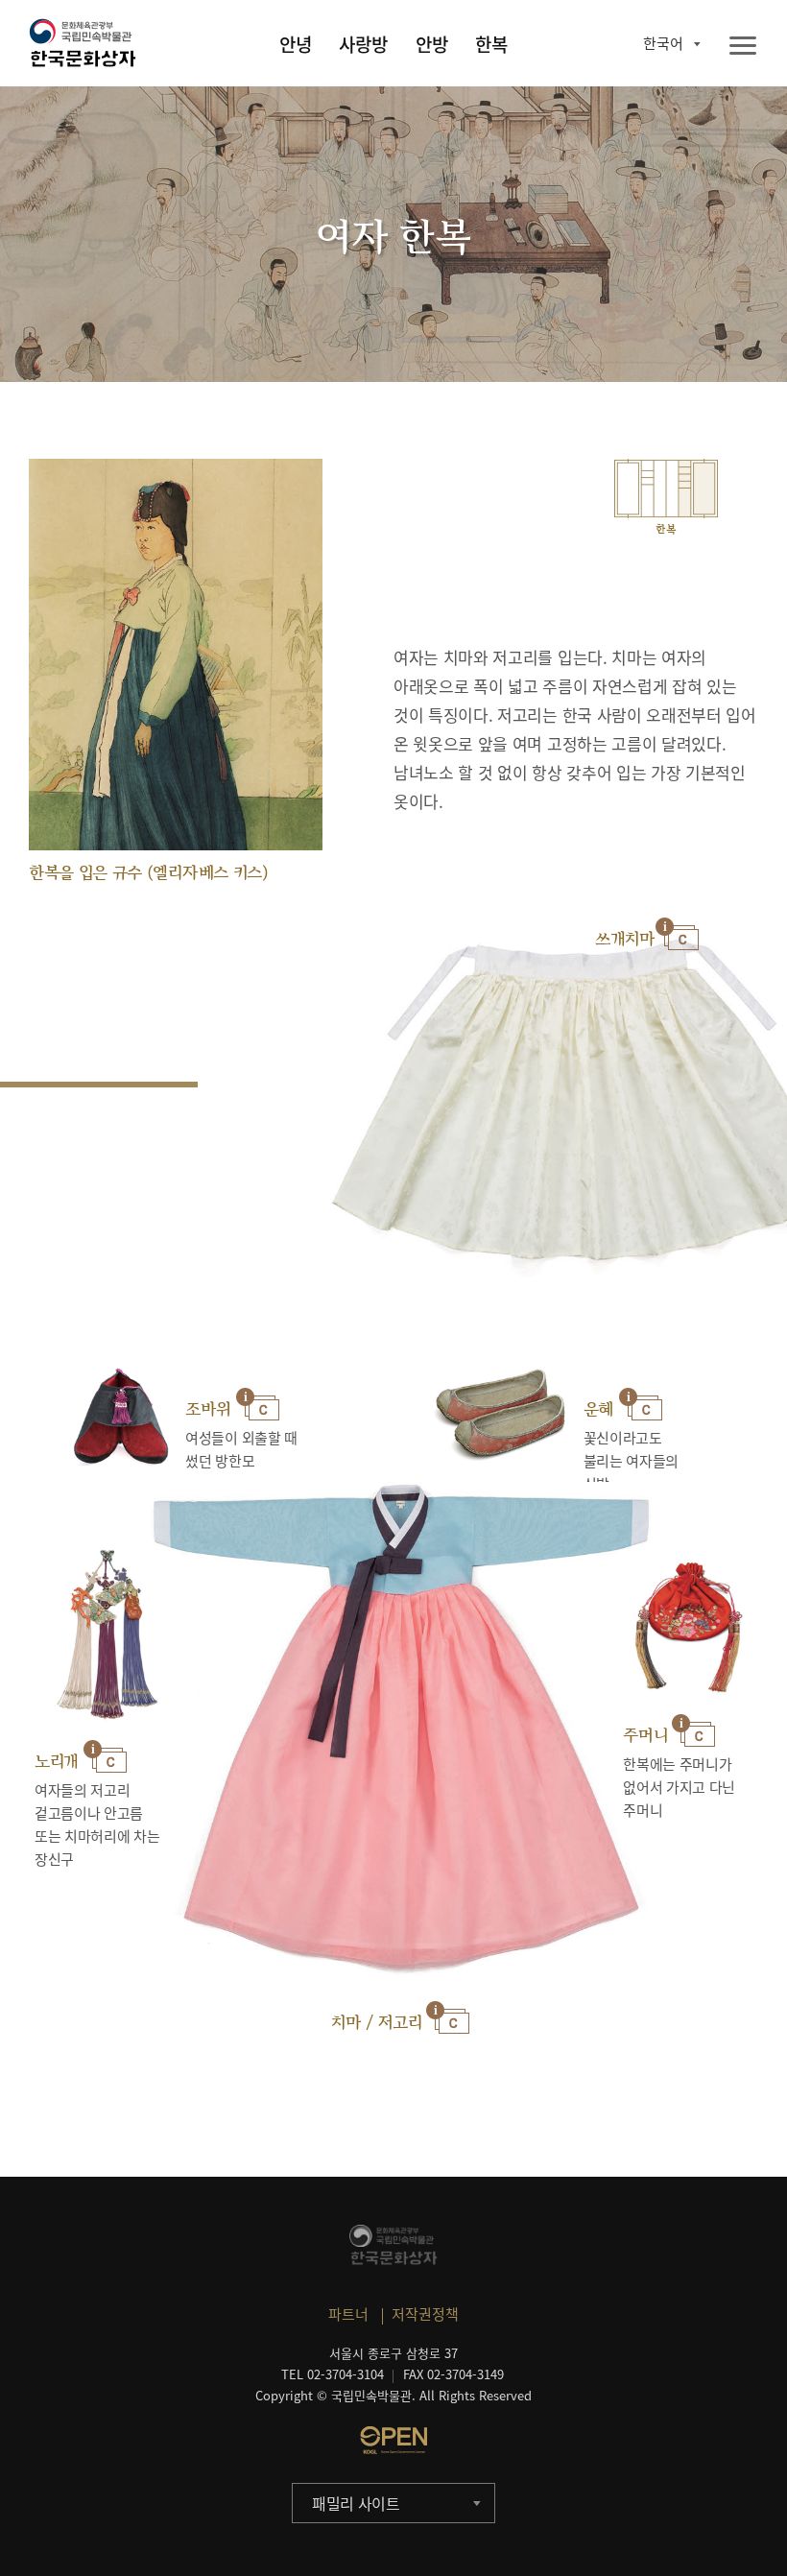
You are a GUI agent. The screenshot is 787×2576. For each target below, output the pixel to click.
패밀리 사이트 (356, 2503)
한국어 (663, 43)
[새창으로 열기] (393, 2440)
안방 (432, 44)
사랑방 (363, 44)
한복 (491, 44)
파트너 (348, 2314)
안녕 (296, 44)
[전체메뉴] (743, 47)
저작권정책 (425, 2314)
